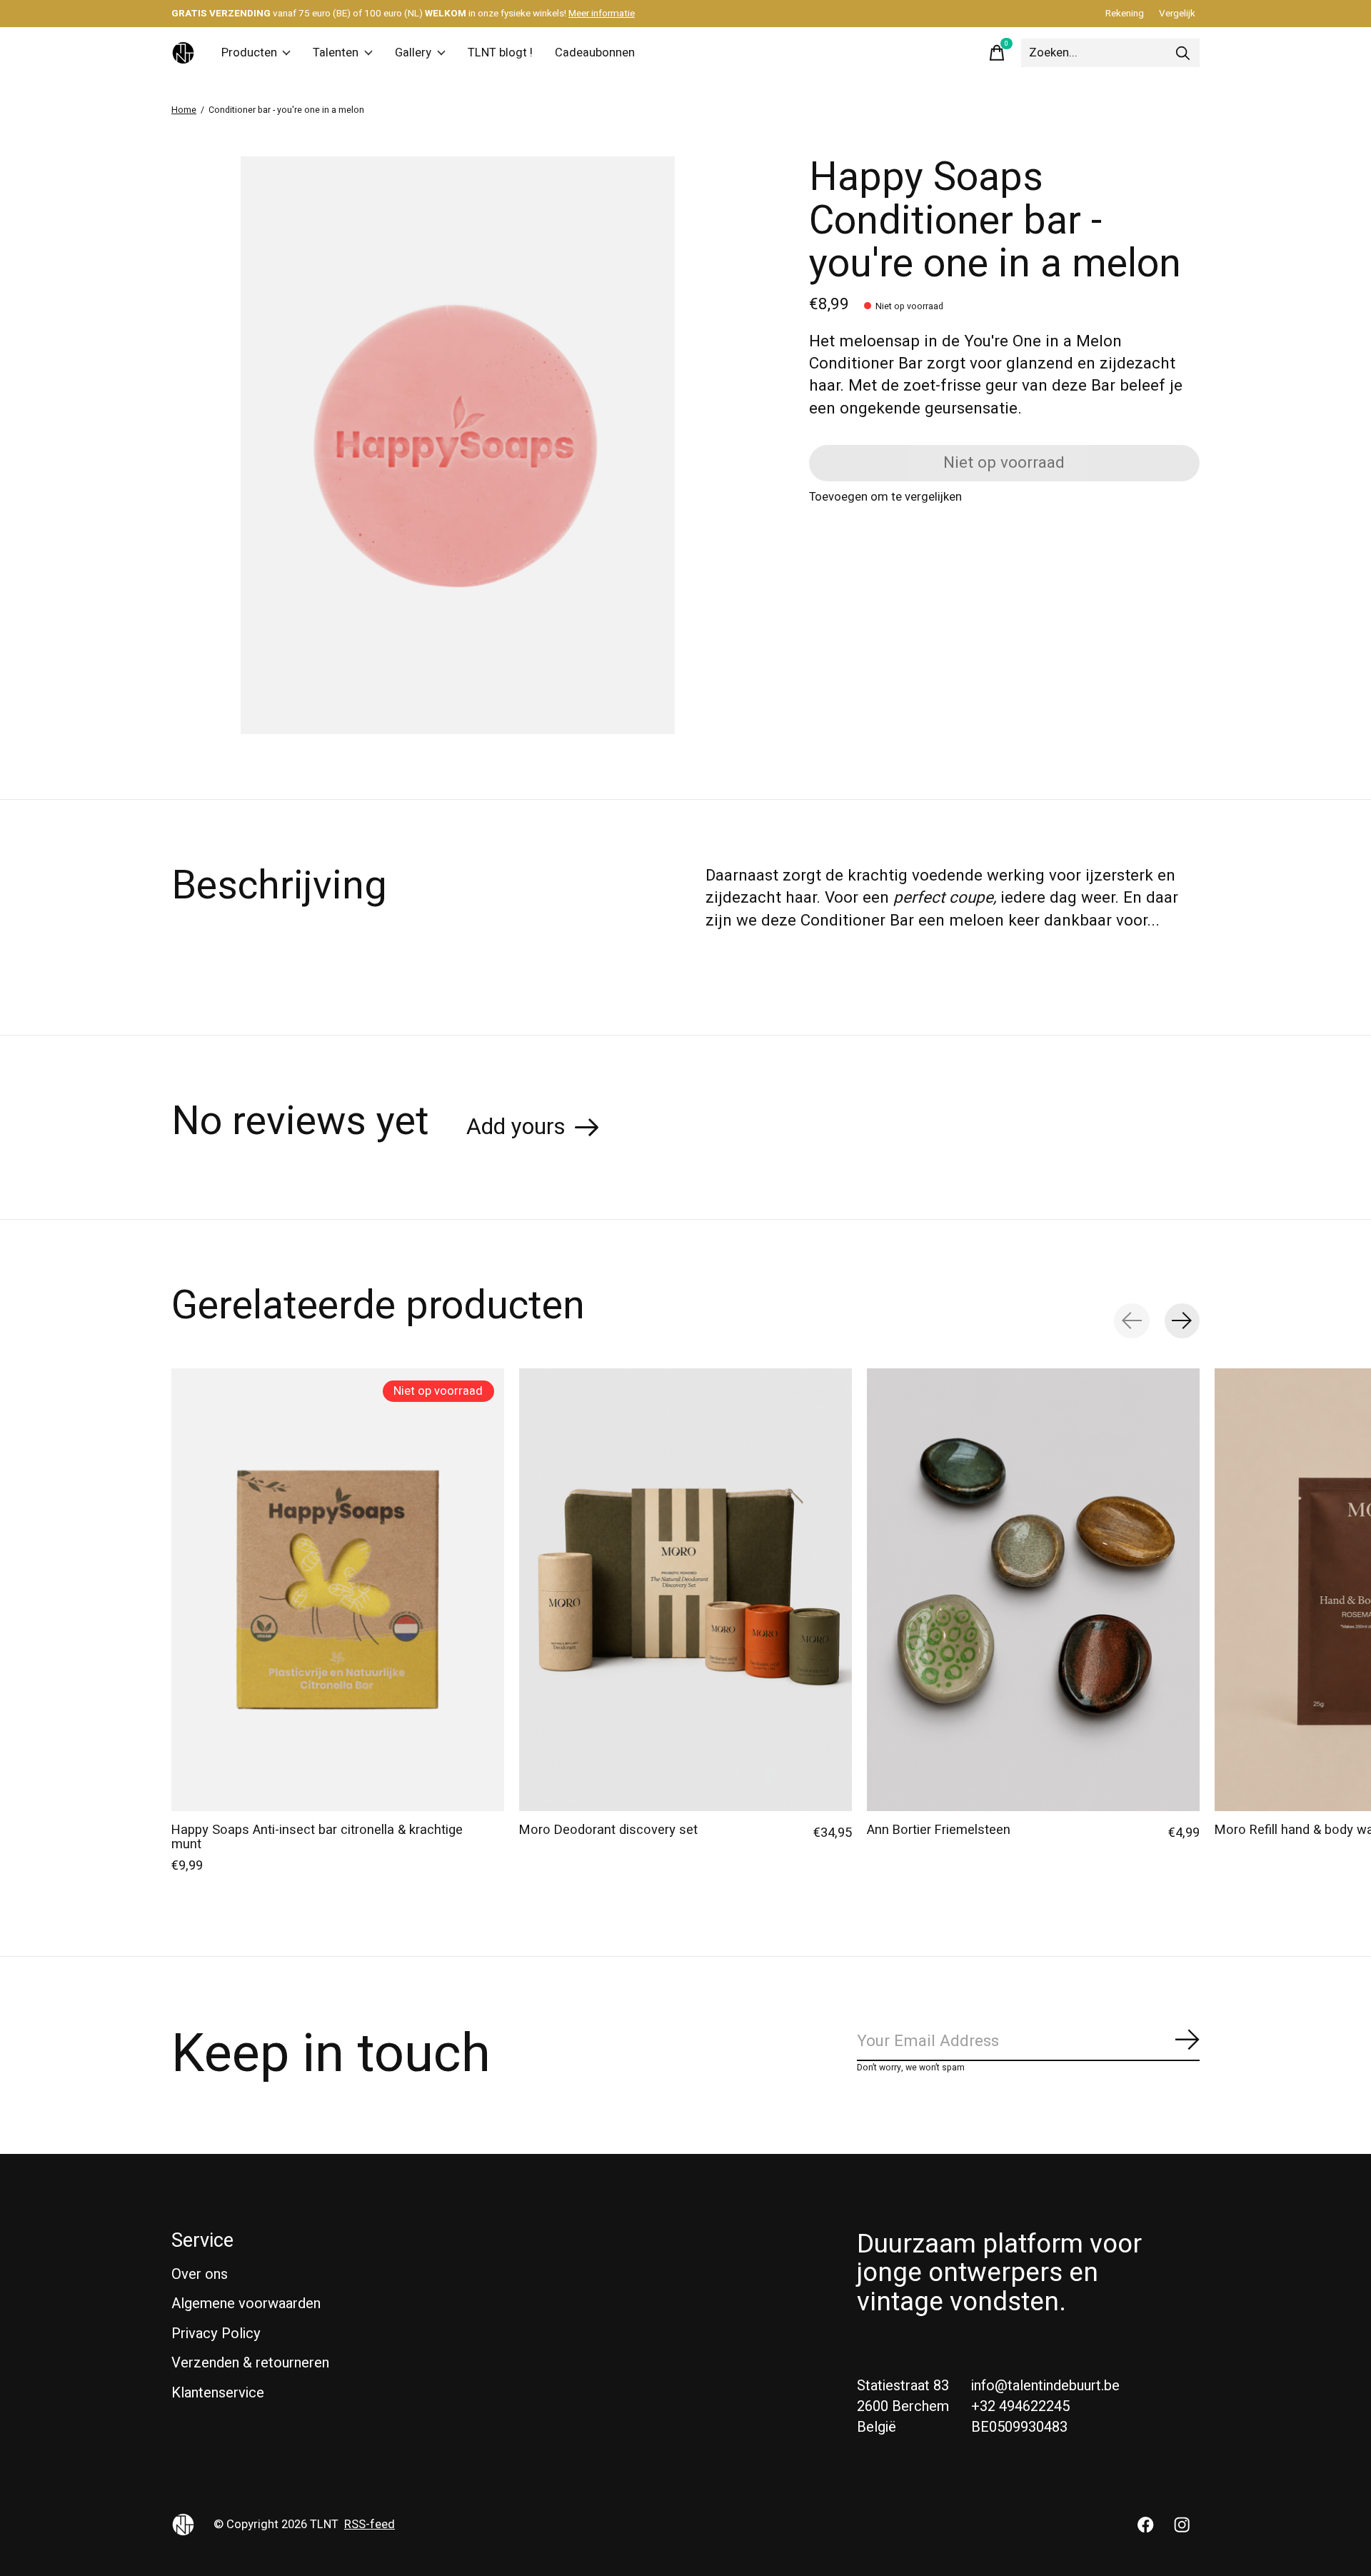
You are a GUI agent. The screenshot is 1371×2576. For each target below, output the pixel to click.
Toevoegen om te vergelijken (885, 497)
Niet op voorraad (1004, 463)
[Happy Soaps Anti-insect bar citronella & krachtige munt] (338, 1590)
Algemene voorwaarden (246, 2304)
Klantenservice (218, 2393)
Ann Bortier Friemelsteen (939, 1830)
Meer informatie (602, 14)
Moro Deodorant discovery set (608, 1830)
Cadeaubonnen (595, 53)
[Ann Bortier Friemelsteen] (1033, 1590)
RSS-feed (370, 2525)
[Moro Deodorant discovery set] (685, 1590)
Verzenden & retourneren (250, 2363)
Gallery (413, 53)
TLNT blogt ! (500, 53)
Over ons (200, 2274)
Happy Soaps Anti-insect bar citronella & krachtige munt (317, 1837)
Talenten (336, 53)
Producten (249, 53)
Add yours (516, 1127)
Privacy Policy (216, 2334)
